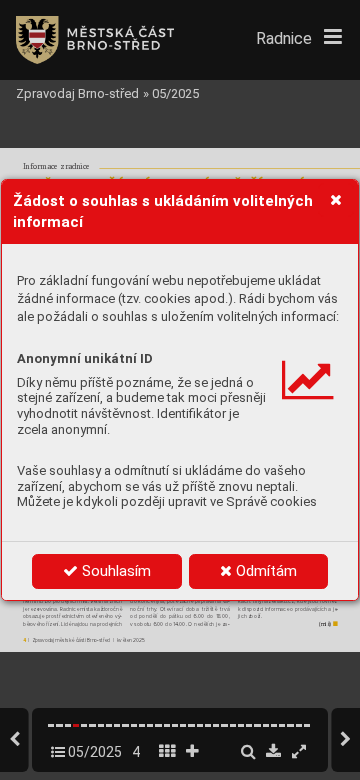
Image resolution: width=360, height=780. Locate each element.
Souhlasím (114, 571)
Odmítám (264, 571)
